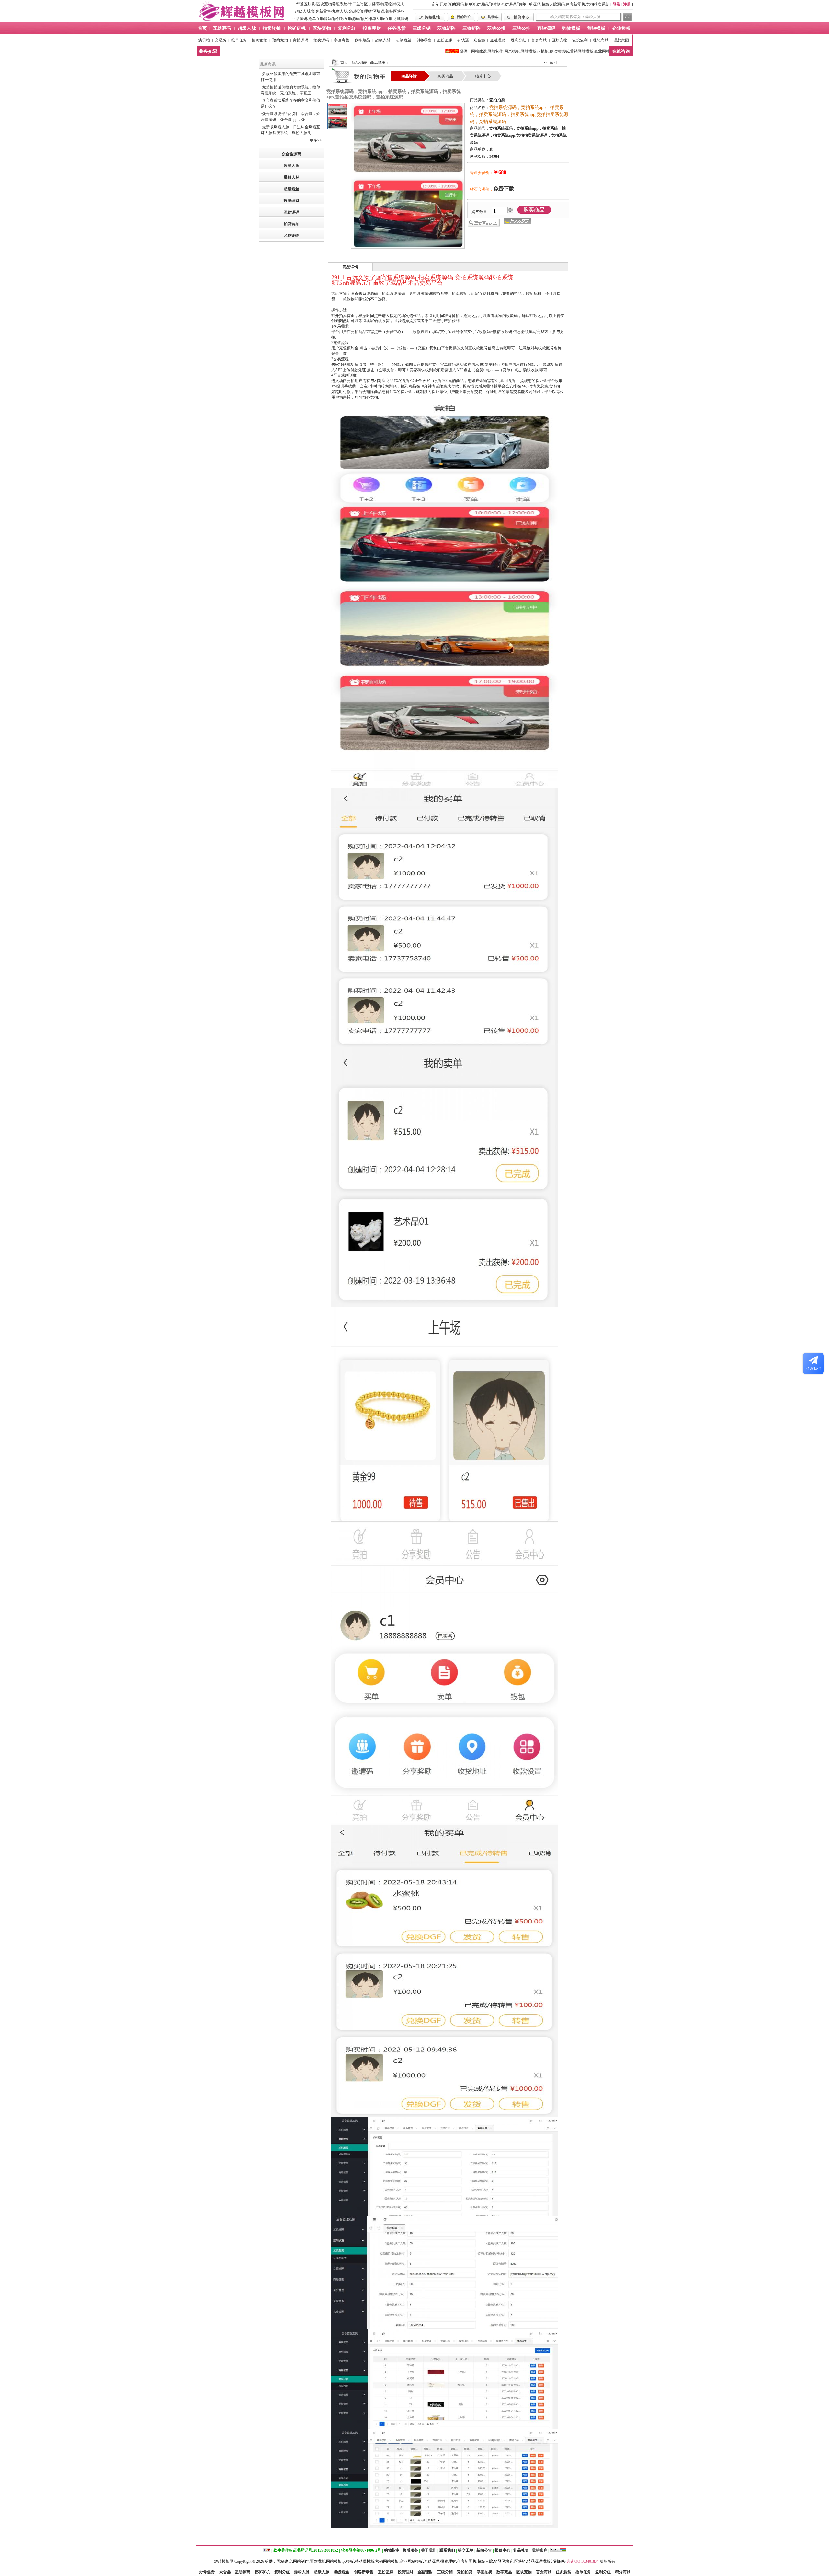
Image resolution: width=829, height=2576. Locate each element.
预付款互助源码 (346, 19)
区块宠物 (560, 40)
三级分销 (445, 2572)
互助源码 (300, 19)
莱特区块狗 (395, 11)
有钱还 (463, 40)
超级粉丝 (403, 40)
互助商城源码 (397, 19)
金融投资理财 (360, 11)
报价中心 (503, 2550)
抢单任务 (239, 40)
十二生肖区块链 (362, 4)
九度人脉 (340, 11)
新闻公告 (484, 2550)
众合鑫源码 (291, 154)
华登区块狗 (306, 4)
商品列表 (359, 63)
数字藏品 (362, 40)
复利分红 (282, 2572)
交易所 (221, 40)
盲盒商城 (539, 40)
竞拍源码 (301, 40)
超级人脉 (303, 11)
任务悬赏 (563, 2572)
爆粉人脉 (291, 177)
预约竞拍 (280, 40)
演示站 (204, 40)
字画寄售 (342, 40)
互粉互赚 (445, 40)
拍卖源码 (321, 40)
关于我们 (429, 2550)
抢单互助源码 (320, 19)
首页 (344, 63)
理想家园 (621, 40)
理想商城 (601, 40)
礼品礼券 (521, 2550)
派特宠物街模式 (390, 4)
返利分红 (518, 40)
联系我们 (447, 2550)
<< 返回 (551, 63)
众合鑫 (479, 40)
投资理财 (291, 201)
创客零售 (424, 40)
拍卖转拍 (291, 224)
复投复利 (580, 40)
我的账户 (539, 2550)
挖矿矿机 (262, 2572)
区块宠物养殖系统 (332, 4)
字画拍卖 (484, 2572)
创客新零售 (321, 11)
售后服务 (410, 2550)
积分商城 (623, 2572)
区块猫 (379, 11)
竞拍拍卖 (465, 2572)
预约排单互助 (372, 19)
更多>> (316, 140)
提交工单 (466, 2550)
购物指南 (392, 2550)
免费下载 (504, 189)
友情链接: (207, 2572)
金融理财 (498, 40)
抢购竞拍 (259, 40)
